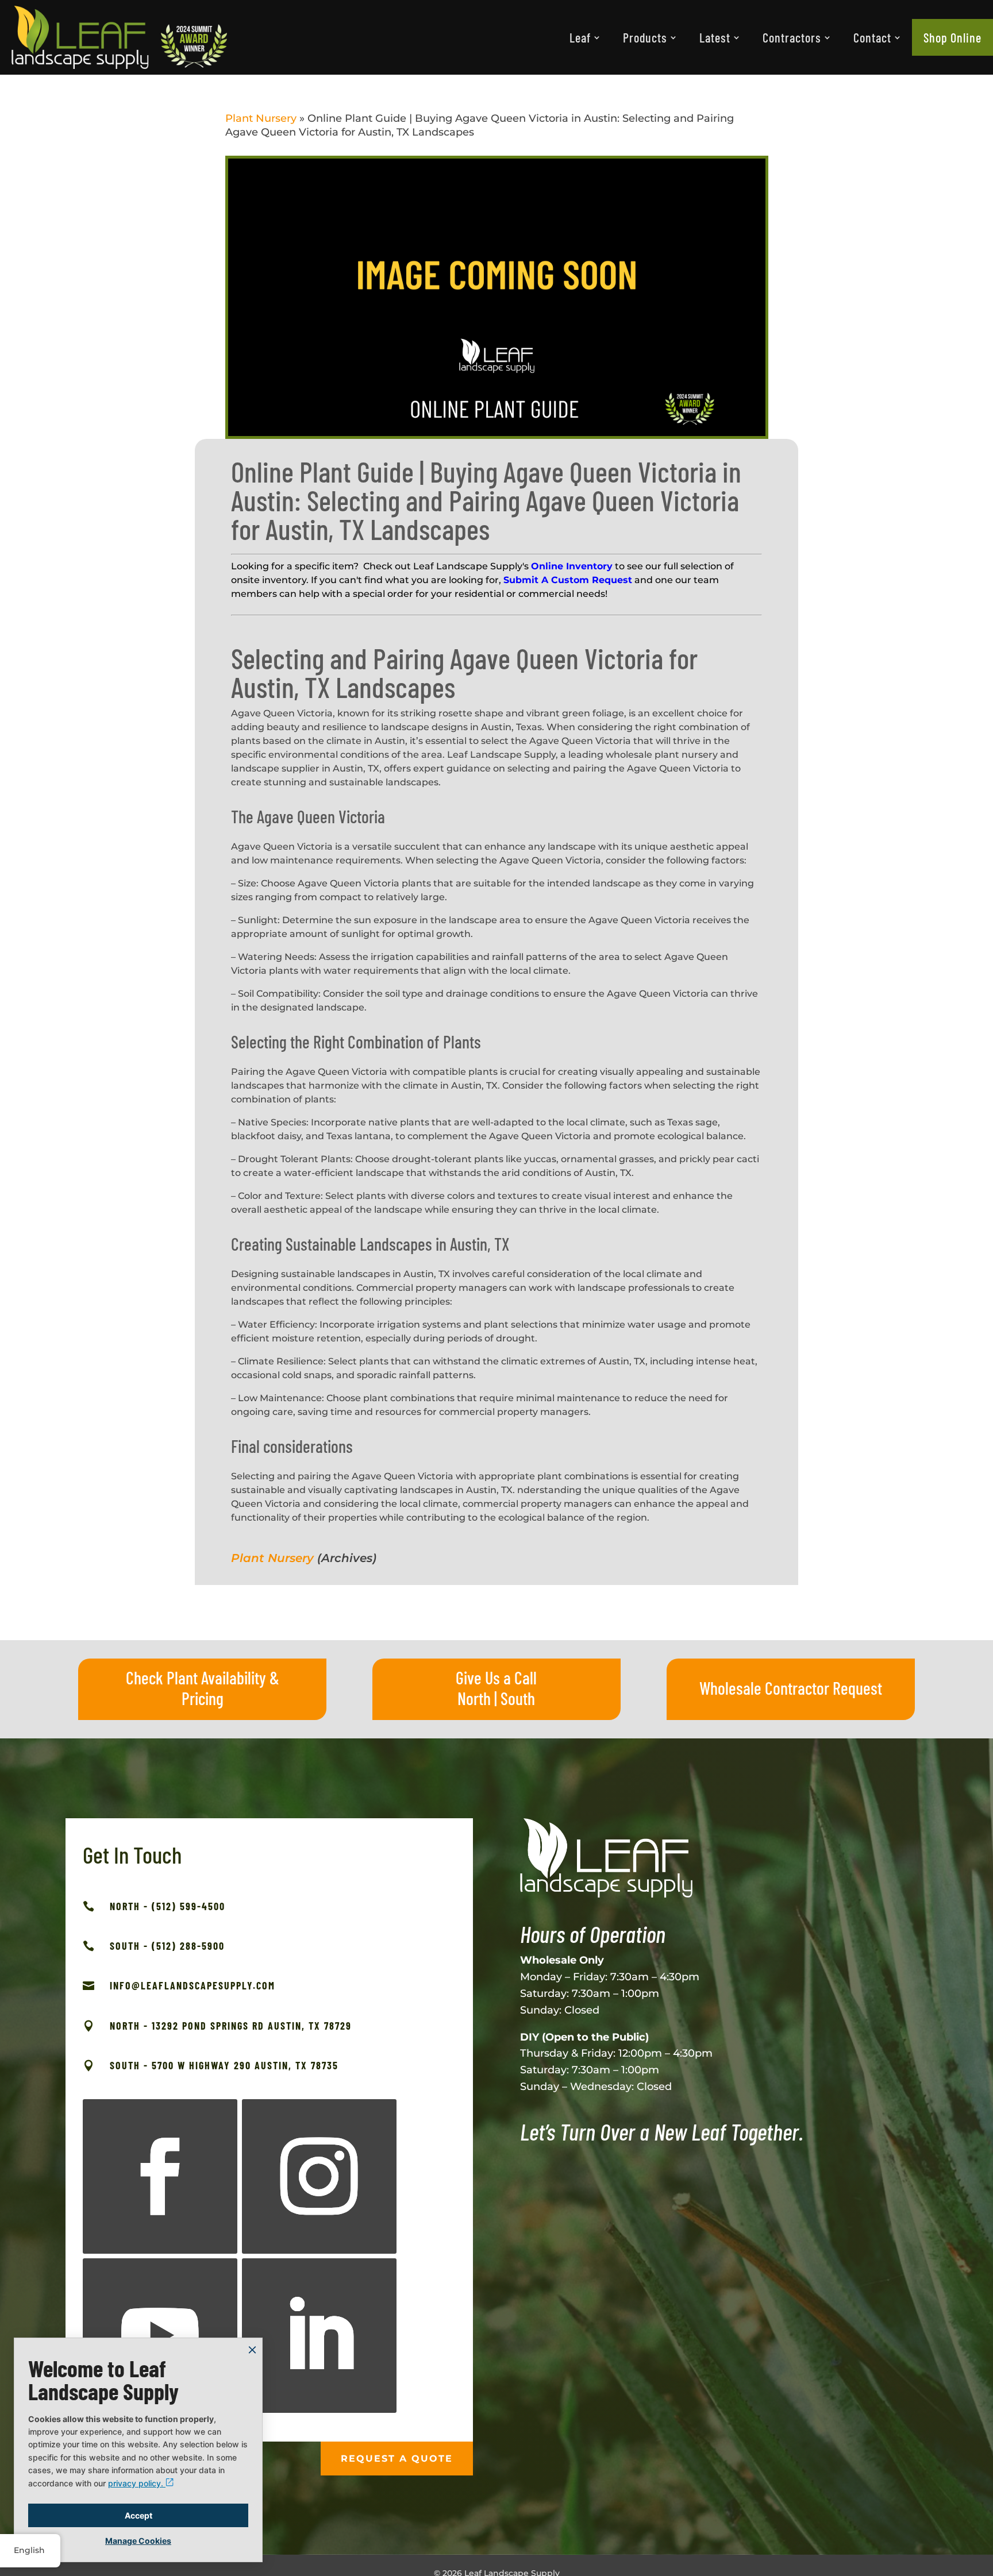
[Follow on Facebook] (160, 2176)
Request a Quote (397, 2459)
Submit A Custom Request (568, 580)
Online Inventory (572, 566)
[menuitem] (585, 37)
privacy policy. (137, 2483)
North (474, 1698)
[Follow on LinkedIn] (319, 2336)
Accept (138, 2515)
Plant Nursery (261, 118)
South (518, 1698)
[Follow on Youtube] (160, 2336)
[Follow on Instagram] (319, 2176)
